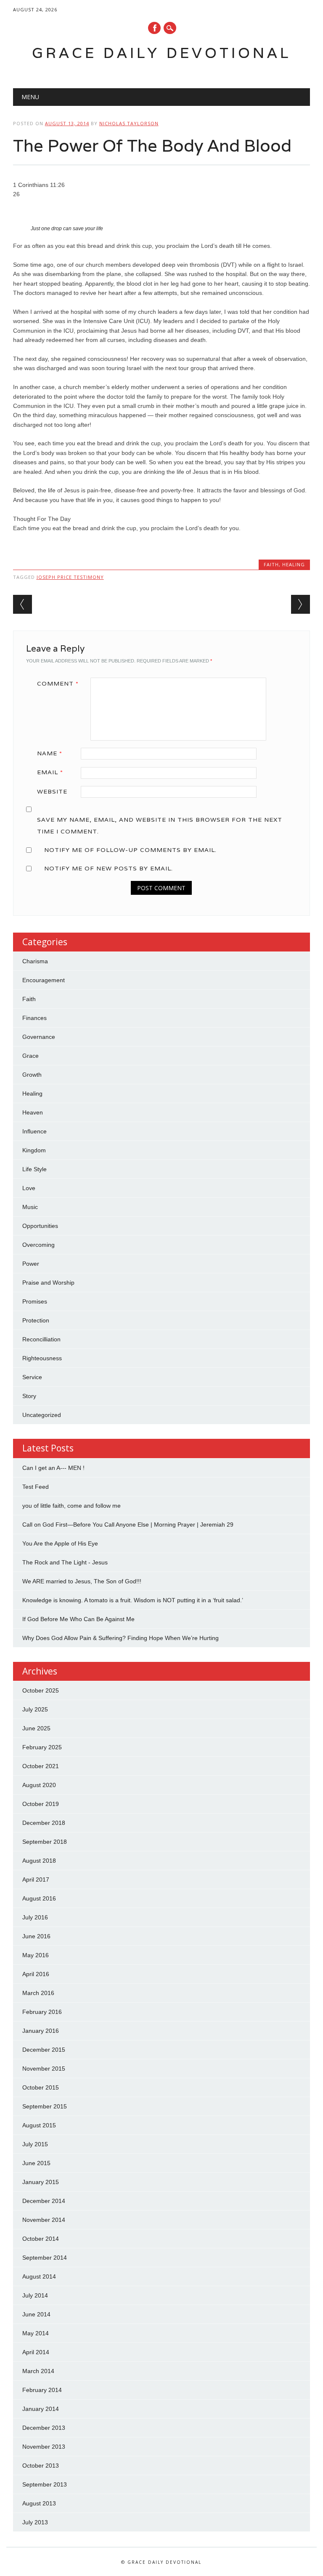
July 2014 (35, 2295)
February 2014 (42, 2390)
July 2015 (35, 2144)
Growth (32, 1075)
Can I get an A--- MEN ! (53, 1468)
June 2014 (36, 2314)
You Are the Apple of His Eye (60, 1543)
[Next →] (300, 604)
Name (50, 753)
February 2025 (42, 1747)
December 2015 (44, 2050)
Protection (36, 1320)
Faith (271, 564)
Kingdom (34, 1150)
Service (32, 1377)
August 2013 (39, 2503)
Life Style (34, 1169)
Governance (39, 1037)
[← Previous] (23, 604)
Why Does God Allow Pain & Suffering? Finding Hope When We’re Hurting (120, 1638)
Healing (294, 564)
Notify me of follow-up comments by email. (130, 850)
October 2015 (41, 2087)
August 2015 (39, 2125)
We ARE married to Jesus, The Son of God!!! (82, 1581)
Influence (34, 1131)
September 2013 (45, 2484)
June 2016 (36, 1936)
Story (29, 1396)
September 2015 (45, 2106)
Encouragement (44, 980)
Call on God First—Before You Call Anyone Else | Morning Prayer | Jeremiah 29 (128, 1525)
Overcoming (38, 1245)
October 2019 (41, 1804)
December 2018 (44, 1823)
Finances (34, 1018)
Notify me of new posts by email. (109, 868)
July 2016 (35, 1917)
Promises (35, 1301)
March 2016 (38, 1993)
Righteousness (42, 1358)
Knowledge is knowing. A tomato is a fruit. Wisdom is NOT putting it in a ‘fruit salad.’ (133, 1600)
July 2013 (35, 2522)
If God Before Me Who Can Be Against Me (78, 1619)
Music (30, 1207)
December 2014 (44, 2201)
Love (29, 1188)
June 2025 (36, 1728)
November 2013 (44, 2447)
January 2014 (41, 2409)
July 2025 (35, 1709)
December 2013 (44, 2428)
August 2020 (39, 1785)
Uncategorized (42, 1415)
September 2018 (45, 1842)
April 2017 (36, 1879)
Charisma (35, 961)
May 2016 (36, 1955)
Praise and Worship (48, 1283)
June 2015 (36, 2163)
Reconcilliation (41, 1339)
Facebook (154, 28)
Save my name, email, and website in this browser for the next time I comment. (160, 825)
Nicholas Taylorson (129, 123)
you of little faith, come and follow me (71, 1506)
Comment (58, 683)
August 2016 (39, 1898)
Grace (30, 1056)
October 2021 (41, 1766)
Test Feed (36, 1487)
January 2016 (41, 2031)
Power (31, 1264)
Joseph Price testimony (70, 577)
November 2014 (44, 2220)
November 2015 (44, 2069)
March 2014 (38, 2371)
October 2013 (41, 2466)
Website (52, 791)
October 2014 (41, 2239)
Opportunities (40, 1226)
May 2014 (36, 2333)
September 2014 (45, 2258)
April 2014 (36, 2352)
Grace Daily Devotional (161, 53)
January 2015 (41, 2182)
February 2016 (42, 2012)
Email (50, 772)
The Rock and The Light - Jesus (65, 1562)
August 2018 (39, 1861)
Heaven (33, 1112)
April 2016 (36, 1974)
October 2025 (41, 1690)
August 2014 (39, 2276)
